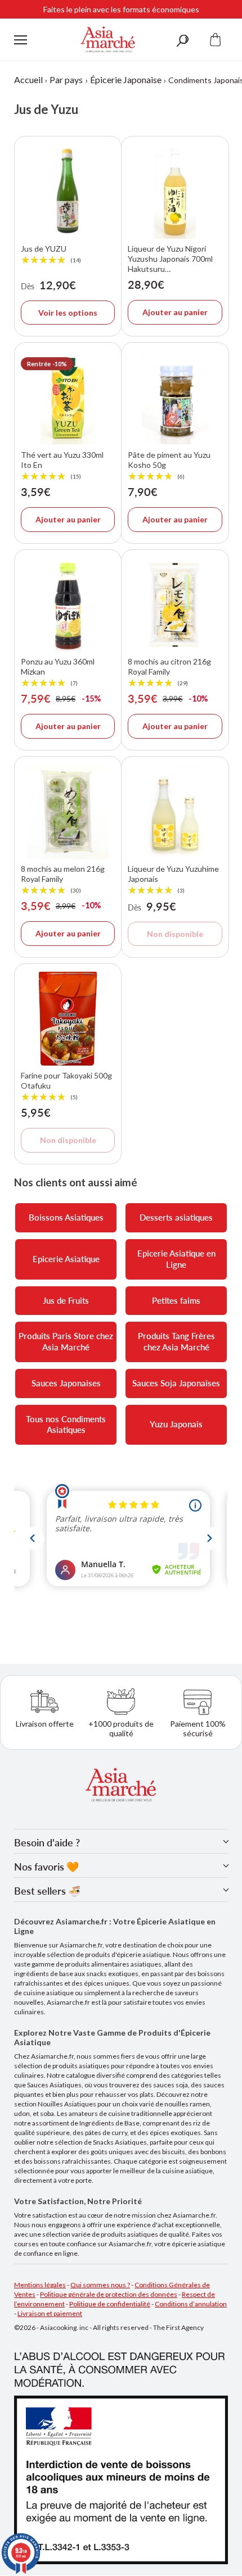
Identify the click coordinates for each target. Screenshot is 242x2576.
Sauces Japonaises (66, 1383)
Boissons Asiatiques (66, 1217)
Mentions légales (40, 2285)
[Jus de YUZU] (68, 191)
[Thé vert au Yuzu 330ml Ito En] (68, 397)
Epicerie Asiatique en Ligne (176, 1259)
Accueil (28, 79)
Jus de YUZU (51, 254)
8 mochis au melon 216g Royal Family (63, 880)
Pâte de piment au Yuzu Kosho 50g (169, 465)
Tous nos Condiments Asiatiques (66, 1424)
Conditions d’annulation (191, 2304)
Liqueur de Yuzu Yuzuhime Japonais (173, 880)
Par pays (66, 79)
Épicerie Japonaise (126, 79)
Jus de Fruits (66, 1300)
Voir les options (68, 313)
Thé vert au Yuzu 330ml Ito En (62, 465)
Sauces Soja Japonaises (176, 1383)
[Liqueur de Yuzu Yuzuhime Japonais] (175, 811)
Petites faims (176, 1300)
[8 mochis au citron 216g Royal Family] (175, 605)
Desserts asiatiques (176, 1217)
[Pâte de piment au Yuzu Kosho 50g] (175, 397)
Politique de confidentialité (110, 2304)
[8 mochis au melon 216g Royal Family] (68, 811)
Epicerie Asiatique (66, 1259)
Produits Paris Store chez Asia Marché (66, 1341)
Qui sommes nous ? (100, 2285)
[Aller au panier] (216, 40)
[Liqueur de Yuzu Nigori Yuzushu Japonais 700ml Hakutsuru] (175, 191)
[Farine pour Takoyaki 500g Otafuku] (68, 1019)
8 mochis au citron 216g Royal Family (169, 672)
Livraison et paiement (50, 2313)
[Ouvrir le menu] (21, 40)
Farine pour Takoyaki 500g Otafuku (66, 1086)
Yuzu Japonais (176, 1424)
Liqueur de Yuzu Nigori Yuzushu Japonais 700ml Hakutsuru (170, 259)
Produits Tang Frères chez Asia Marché (176, 1341)
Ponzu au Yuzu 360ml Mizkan (58, 672)
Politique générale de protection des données (109, 2294)
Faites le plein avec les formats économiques (121, 9)
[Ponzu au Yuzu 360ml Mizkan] (68, 605)
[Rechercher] (182, 40)
